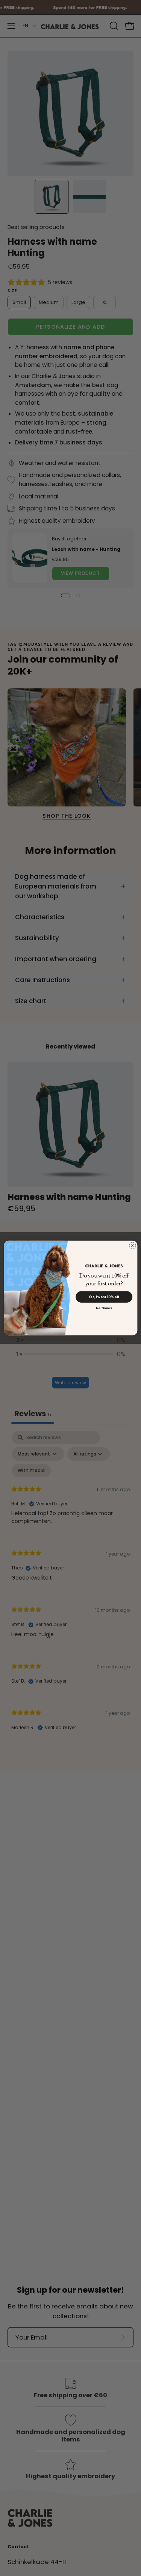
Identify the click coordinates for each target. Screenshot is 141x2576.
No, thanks (104, 1308)
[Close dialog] (132, 1246)
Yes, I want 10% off (104, 1297)
